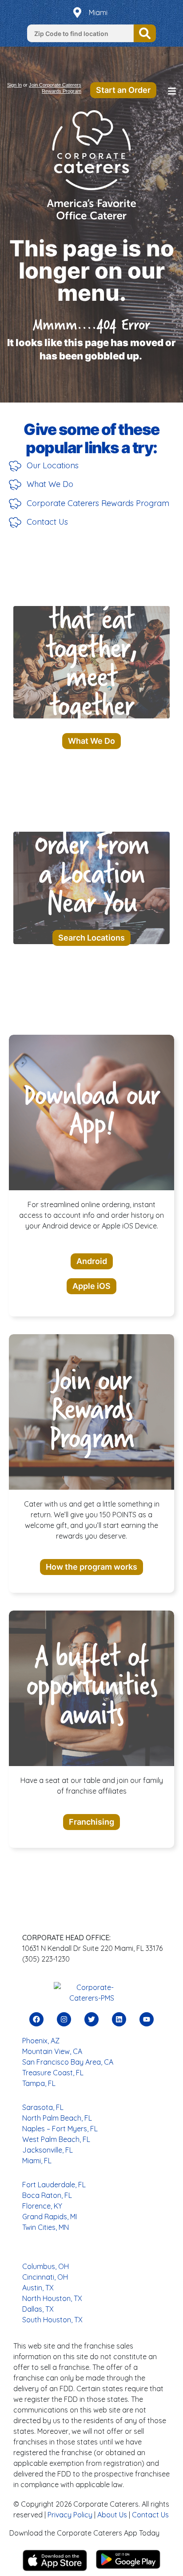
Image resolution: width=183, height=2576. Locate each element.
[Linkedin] (119, 2019)
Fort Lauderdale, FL (54, 2185)
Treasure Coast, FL (53, 2073)
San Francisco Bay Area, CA (68, 2062)
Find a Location (145, 33)
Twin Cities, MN (46, 2227)
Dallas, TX (38, 2309)
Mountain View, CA (52, 2051)
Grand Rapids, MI (50, 2217)
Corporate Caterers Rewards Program (98, 503)
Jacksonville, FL (48, 2150)
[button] (172, 92)
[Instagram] (64, 2019)
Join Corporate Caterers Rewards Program (55, 88)
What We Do (50, 484)
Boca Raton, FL (47, 2195)
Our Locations (53, 465)
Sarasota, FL (43, 2107)
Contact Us (47, 522)
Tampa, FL (39, 2083)
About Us (112, 2515)
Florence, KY (42, 2206)
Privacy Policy (70, 2515)
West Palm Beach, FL (56, 2139)
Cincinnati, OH (45, 2277)
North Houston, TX (52, 2298)
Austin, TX (38, 2288)
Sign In (14, 85)
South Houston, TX (52, 2320)
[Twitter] (91, 2019)
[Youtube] (147, 2019)
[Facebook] (36, 2019)
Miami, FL (37, 2161)
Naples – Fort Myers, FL (60, 2129)
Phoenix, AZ (41, 2041)
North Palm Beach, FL (57, 2118)
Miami (98, 12)
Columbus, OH (46, 2266)
